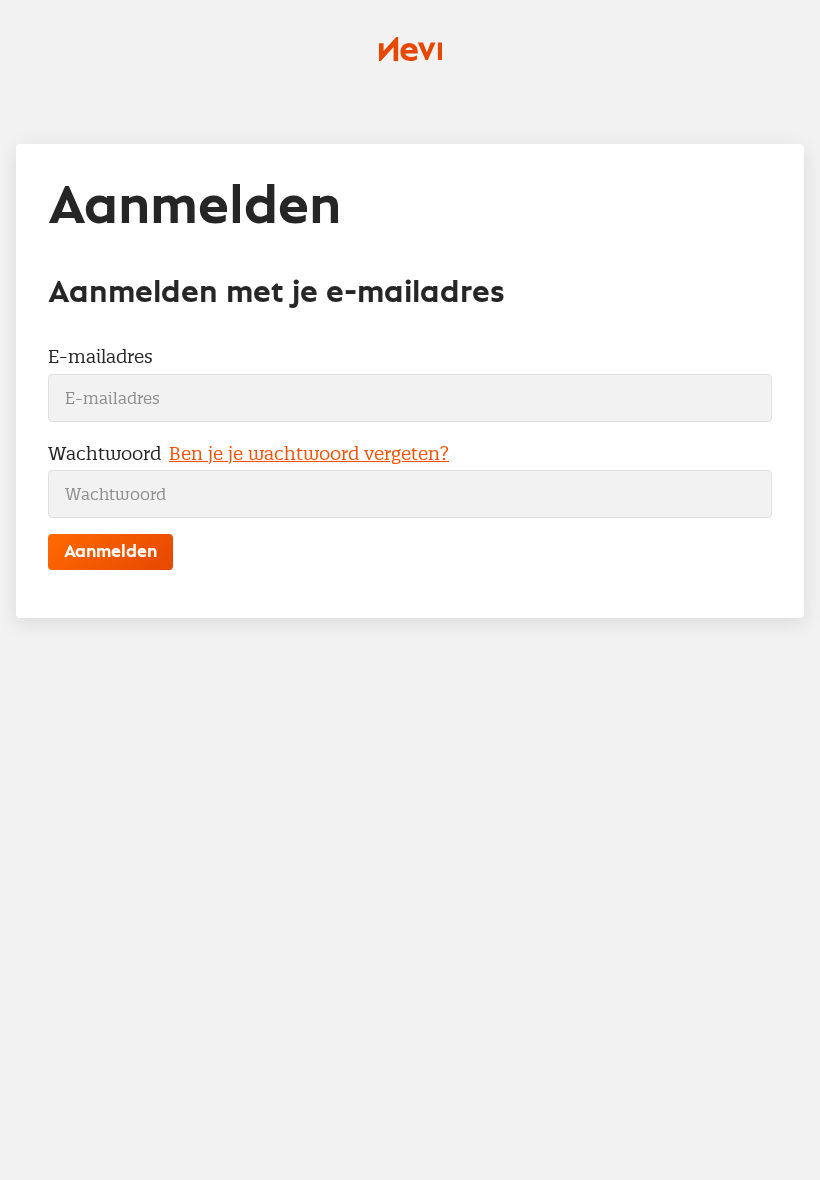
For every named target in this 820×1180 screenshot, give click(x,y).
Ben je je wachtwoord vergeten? (309, 453)
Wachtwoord (104, 453)
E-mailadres (100, 356)
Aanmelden (110, 552)
